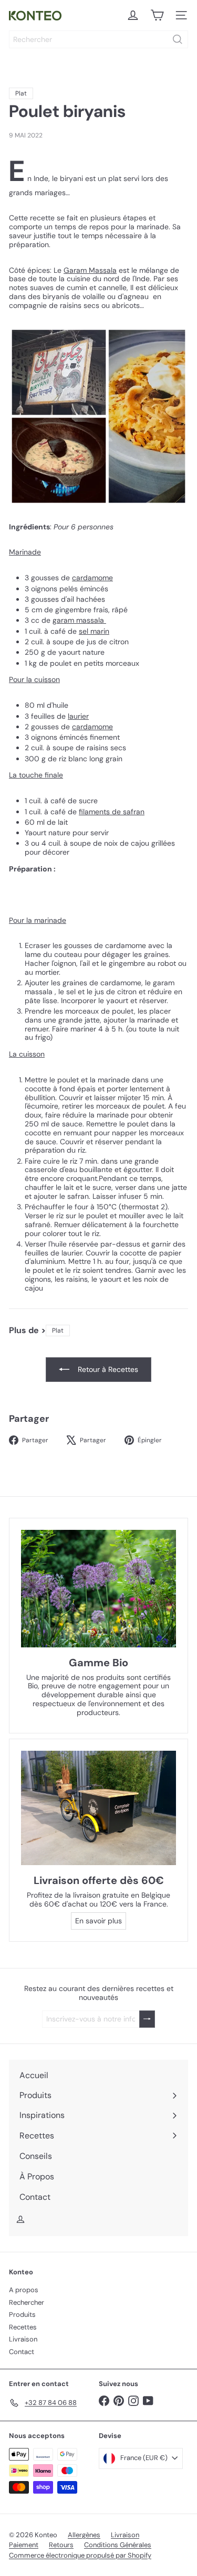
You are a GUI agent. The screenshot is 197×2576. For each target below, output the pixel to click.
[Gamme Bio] (98, 1588)
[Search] (178, 39)
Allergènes (84, 2535)
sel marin (94, 631)
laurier (78, 716)
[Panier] (157, 15)
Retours (61, 2545)
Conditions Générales (118, 2545)
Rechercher (27, 2302)
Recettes (23, 2327)
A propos (24, 2290)
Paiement (24, 2545)
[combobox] (98, 39)
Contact (22, 2352)
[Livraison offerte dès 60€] (98, 1808)
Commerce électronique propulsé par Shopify (80, 2555)
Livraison (23, 2339)
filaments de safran (112, 812)
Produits (22, 2314)
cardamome (92, 578)
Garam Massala (90, 270)
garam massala (78, 620)
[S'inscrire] (147, 2019)
